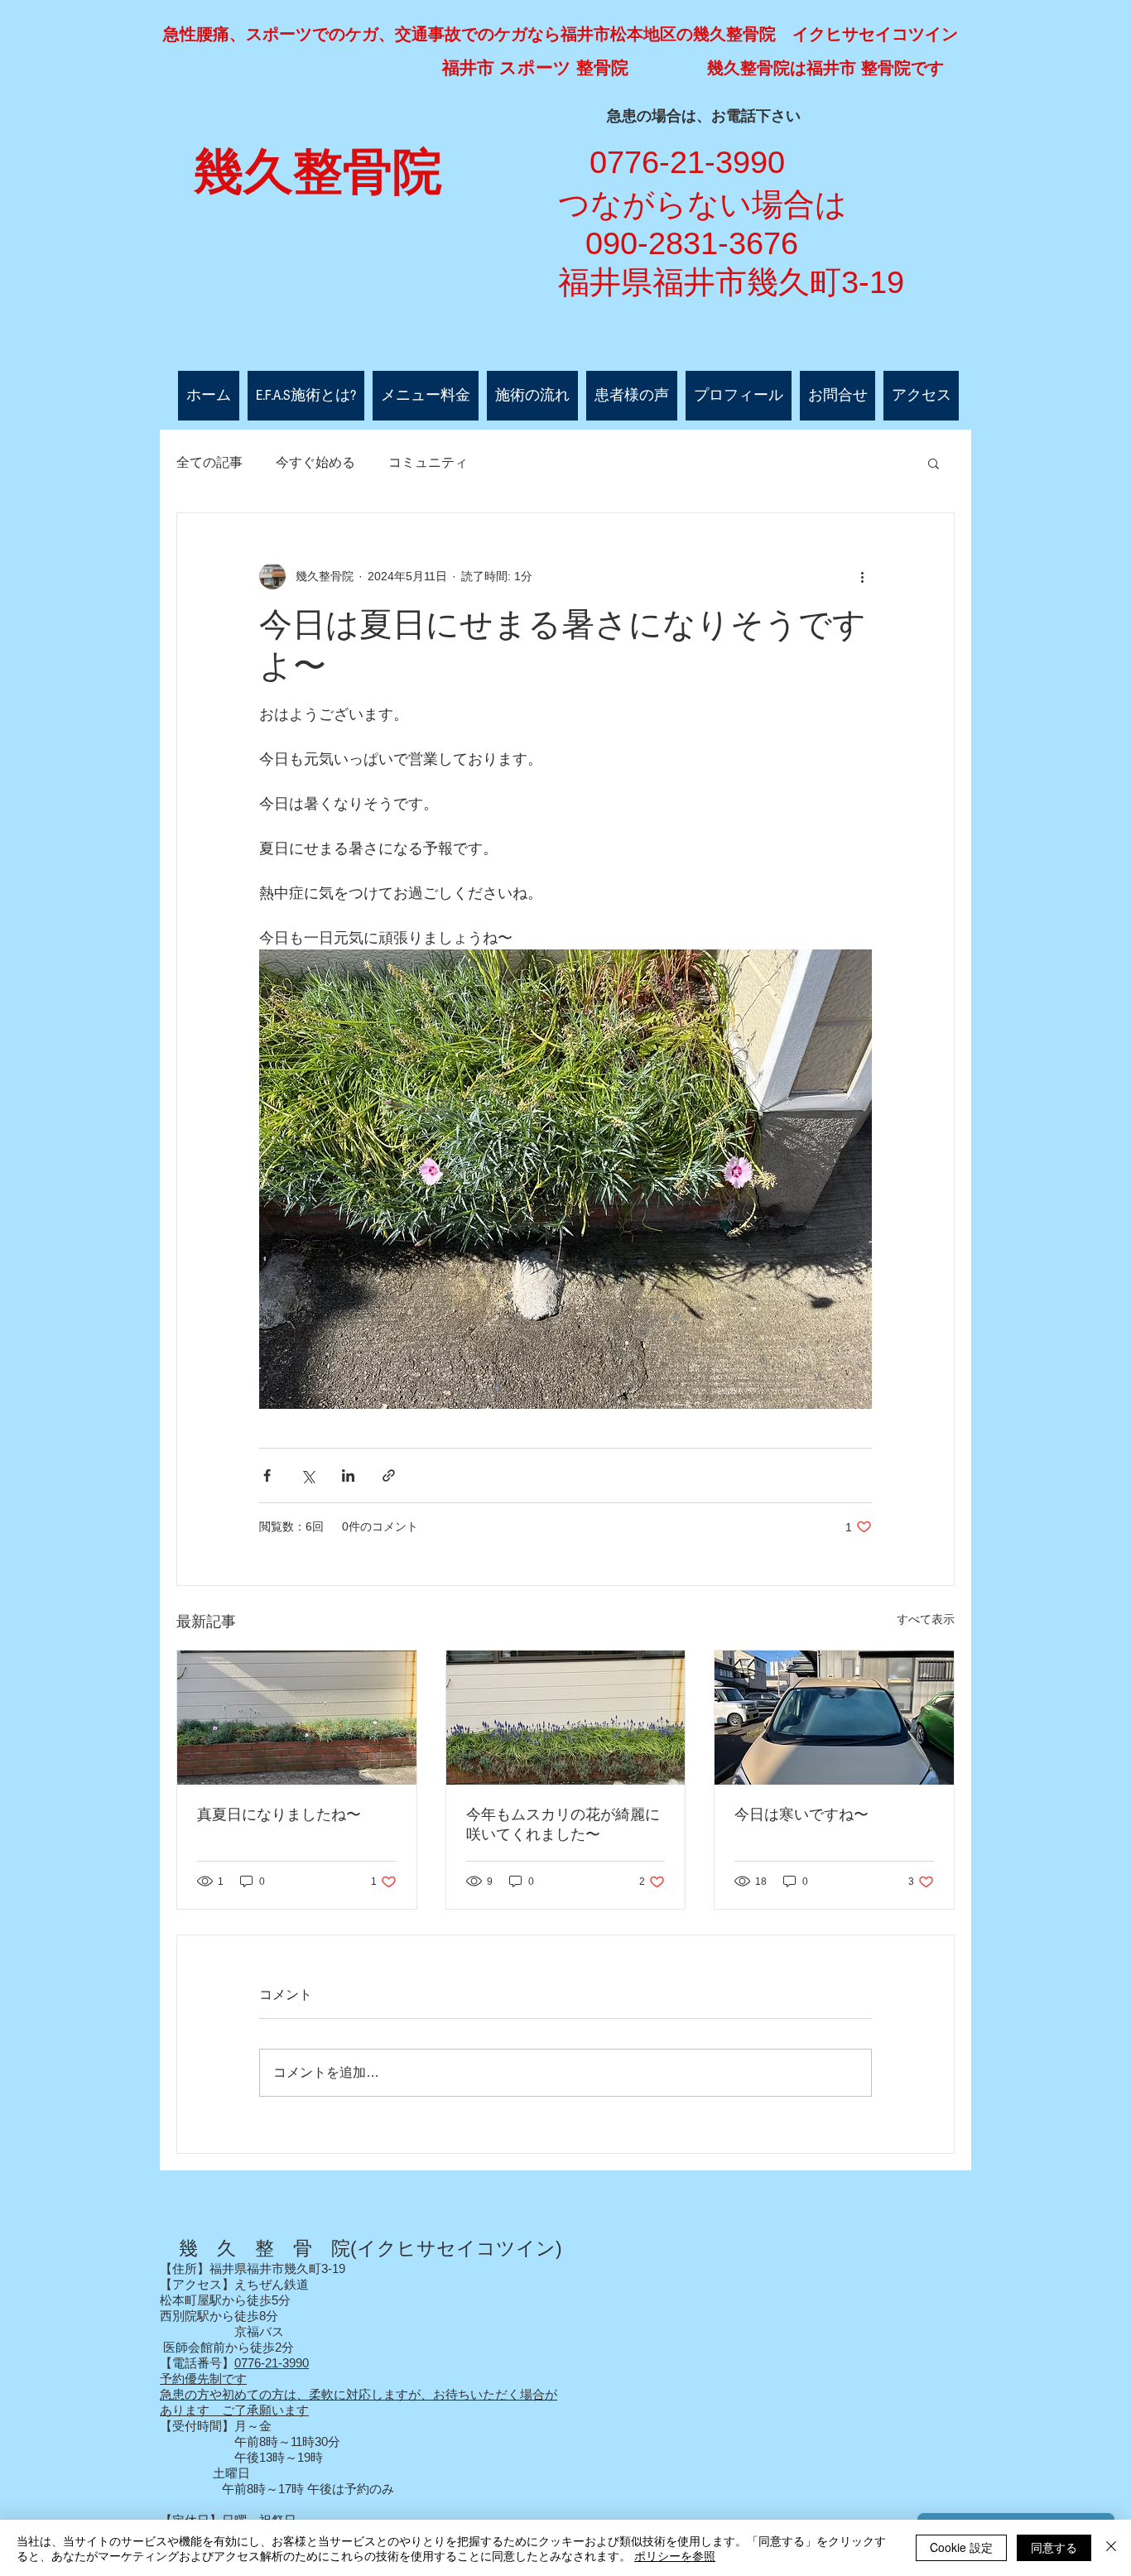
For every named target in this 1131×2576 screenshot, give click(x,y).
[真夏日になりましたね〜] (297, 1718)
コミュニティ (428, 462)
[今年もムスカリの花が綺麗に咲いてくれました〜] (566, 1718)
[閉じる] (1111, 2548)
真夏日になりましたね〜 (279, 1814)
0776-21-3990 (272, 2363)
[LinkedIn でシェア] (348, 1475)
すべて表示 (926, 1619)
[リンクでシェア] (389, 1475)
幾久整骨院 (318, 172)
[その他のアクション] (862, 576)
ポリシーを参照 (675, 2555)
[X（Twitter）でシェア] (308, 1475)
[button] (934, 463)
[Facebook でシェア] (267, 1475)
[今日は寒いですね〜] (834, 1718)
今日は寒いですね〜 (801, 1814)
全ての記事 (209, 462)
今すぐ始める (315, 462)
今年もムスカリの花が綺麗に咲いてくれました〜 (563, 1824)
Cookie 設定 (961, 2547)
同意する (1054, 2547)
